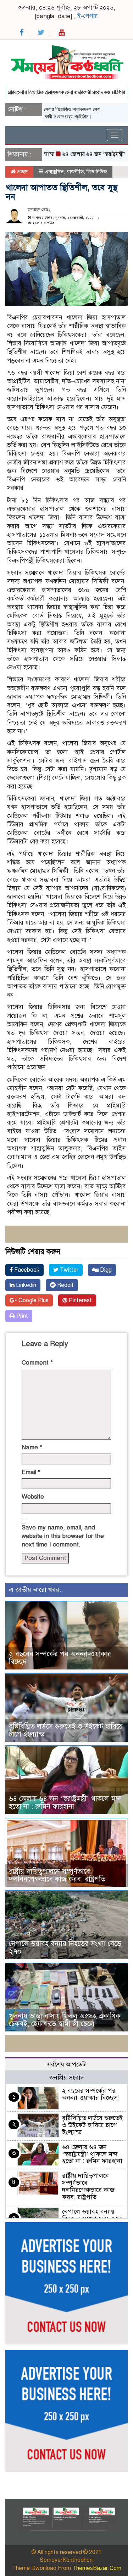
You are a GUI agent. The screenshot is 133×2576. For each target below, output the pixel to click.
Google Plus (33, 1300)
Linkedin (25, 1285)
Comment (37, 1363)
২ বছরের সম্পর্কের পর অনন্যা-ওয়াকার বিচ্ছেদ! (60, 1658)
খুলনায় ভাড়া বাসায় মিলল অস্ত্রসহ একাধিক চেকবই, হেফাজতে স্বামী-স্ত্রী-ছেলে (65, 2020)
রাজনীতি (75, 172)
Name (32, 1447)
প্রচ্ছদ (22, 172)
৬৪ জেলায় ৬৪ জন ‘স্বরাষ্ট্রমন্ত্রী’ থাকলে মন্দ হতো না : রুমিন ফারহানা (65, 1803)
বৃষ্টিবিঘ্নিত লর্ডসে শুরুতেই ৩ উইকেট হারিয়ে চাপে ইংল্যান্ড (66, 1730)
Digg (105, 1270)
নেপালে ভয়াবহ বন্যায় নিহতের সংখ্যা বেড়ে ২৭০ (65, 1948)
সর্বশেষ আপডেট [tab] (66, 2064)
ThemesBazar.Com (97, 2568)
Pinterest (80, 1300)
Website (33, 1497)
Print (21, 1316)
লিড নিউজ (97, 172)
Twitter (68, 1270)
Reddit (65, 1285)
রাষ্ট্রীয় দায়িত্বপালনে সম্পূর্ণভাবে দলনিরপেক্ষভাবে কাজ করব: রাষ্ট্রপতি (57, 1875)
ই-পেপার (88, 16)
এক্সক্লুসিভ (54, 172)
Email (31, 1472)
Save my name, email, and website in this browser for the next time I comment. (63, 1536)
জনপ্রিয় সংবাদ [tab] (67, 2078)
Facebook (26, 1270)
